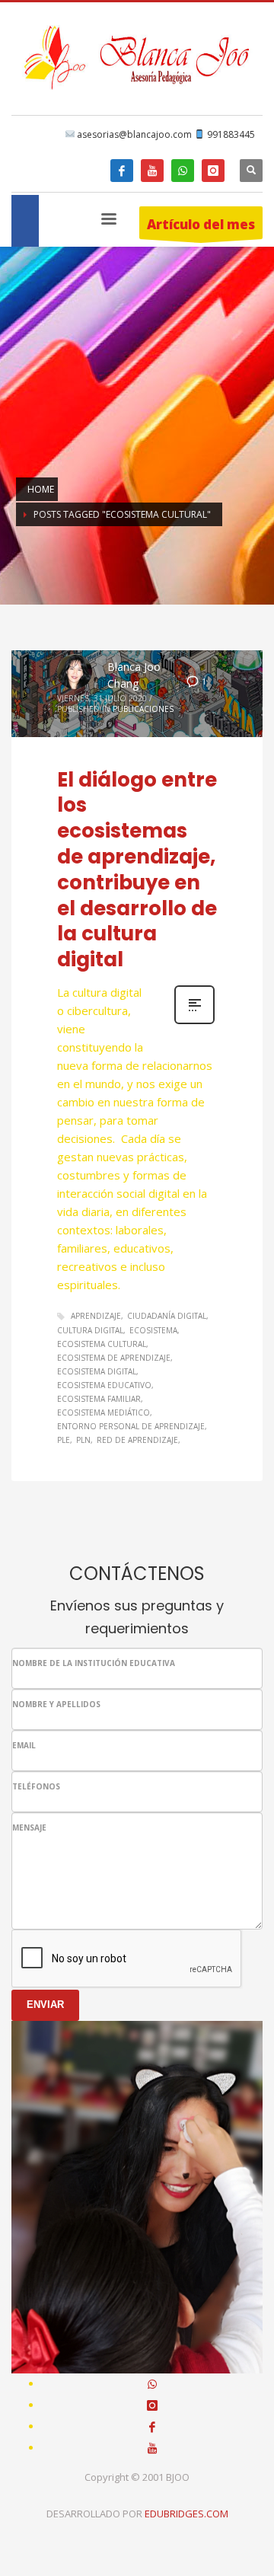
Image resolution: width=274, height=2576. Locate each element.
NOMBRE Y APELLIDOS (56, 1704)
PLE (64, 1440)
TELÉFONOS (36, 1786)
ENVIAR (45, 2005)
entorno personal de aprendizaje (131, 1426)
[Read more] (194, 1022)
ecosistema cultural (102, 1344)
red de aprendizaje (137, 1440)
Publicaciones (143, 709)
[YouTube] (152, 171)
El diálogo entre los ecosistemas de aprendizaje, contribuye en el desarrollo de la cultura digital (137, 870)
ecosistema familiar (99, 1399)
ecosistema (153, 1330)
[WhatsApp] (183, 171)
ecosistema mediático (104, 1412)
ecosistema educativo (104, 1385)
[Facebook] (122, 171)
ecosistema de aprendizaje (114, 1358)
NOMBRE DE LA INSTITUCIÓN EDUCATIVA (94, 1663)
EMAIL (24, 1745)
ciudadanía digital (167, 1316)
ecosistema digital (97, 1371)
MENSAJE (29, 1827)
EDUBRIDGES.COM (186, 2514)
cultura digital (90, 1330)
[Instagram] (213, 171)
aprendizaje (96, 1316)
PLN (83, 1440)
